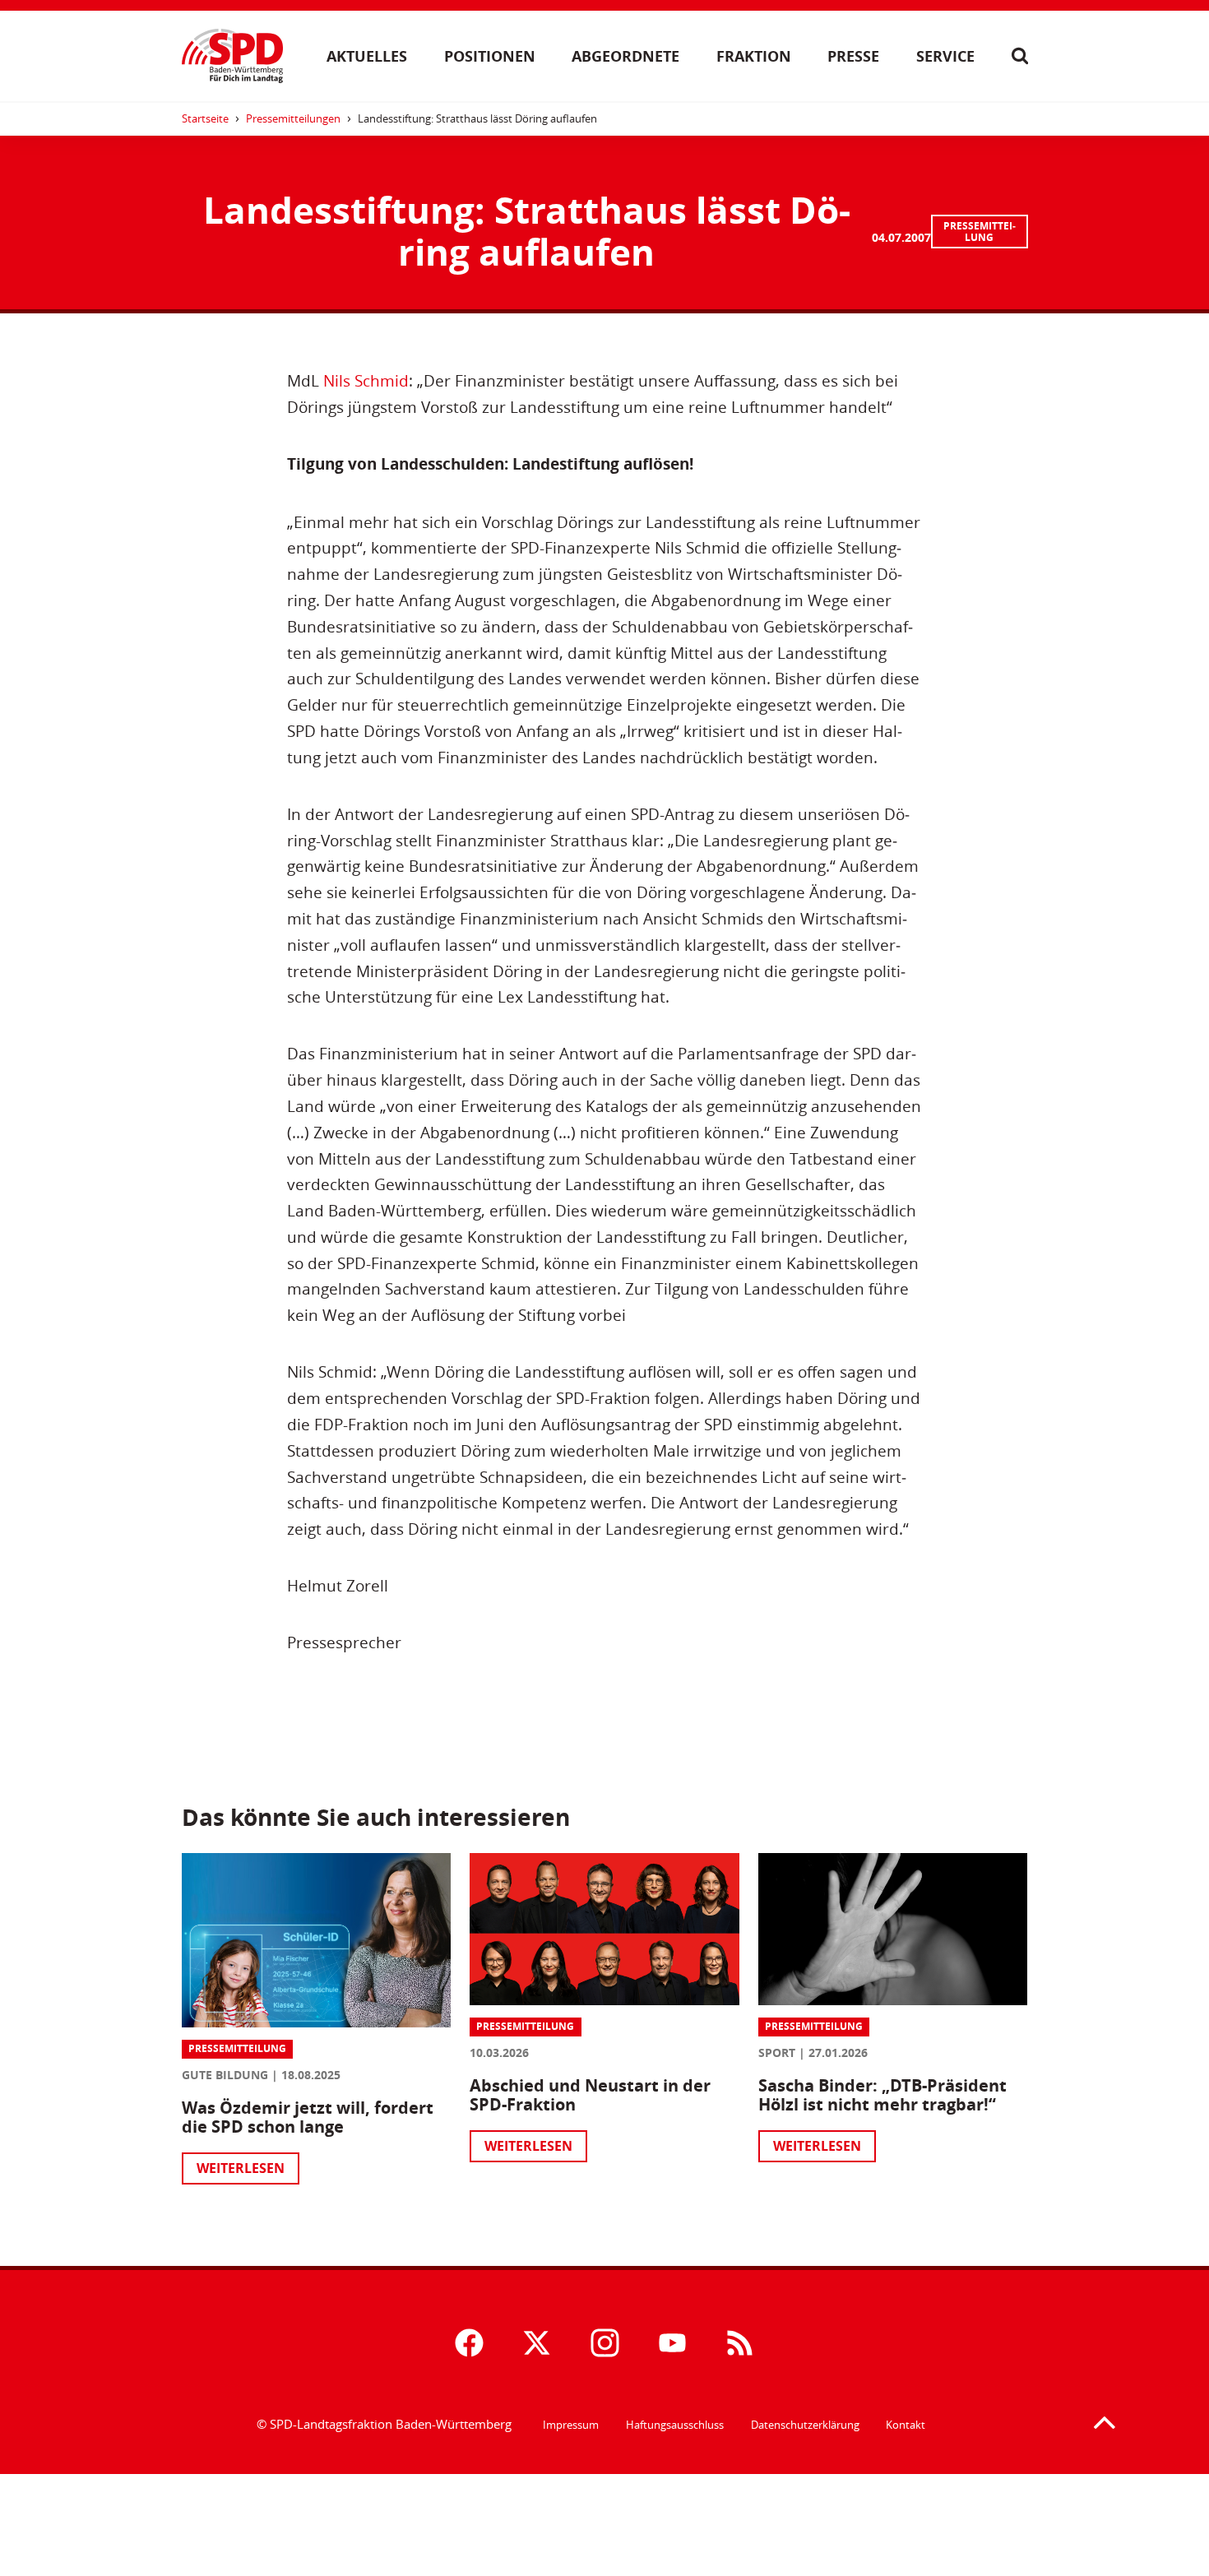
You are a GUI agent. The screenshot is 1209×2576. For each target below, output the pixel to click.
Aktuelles (367, 56)
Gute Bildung (225, 2075)
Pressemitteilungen (293, 118)
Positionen (490, 56)
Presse (853, 56)
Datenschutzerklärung (805, 2425)
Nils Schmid (366, 380)
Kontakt (906, 2425)
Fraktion (754, 56)
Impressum (571, 2425)
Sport (777, 2052)
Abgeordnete (625, 56)
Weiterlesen (241, 2168)
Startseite (205, 118)
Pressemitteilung (980, 232)
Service (945, 56)
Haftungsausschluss (675, 2425)
